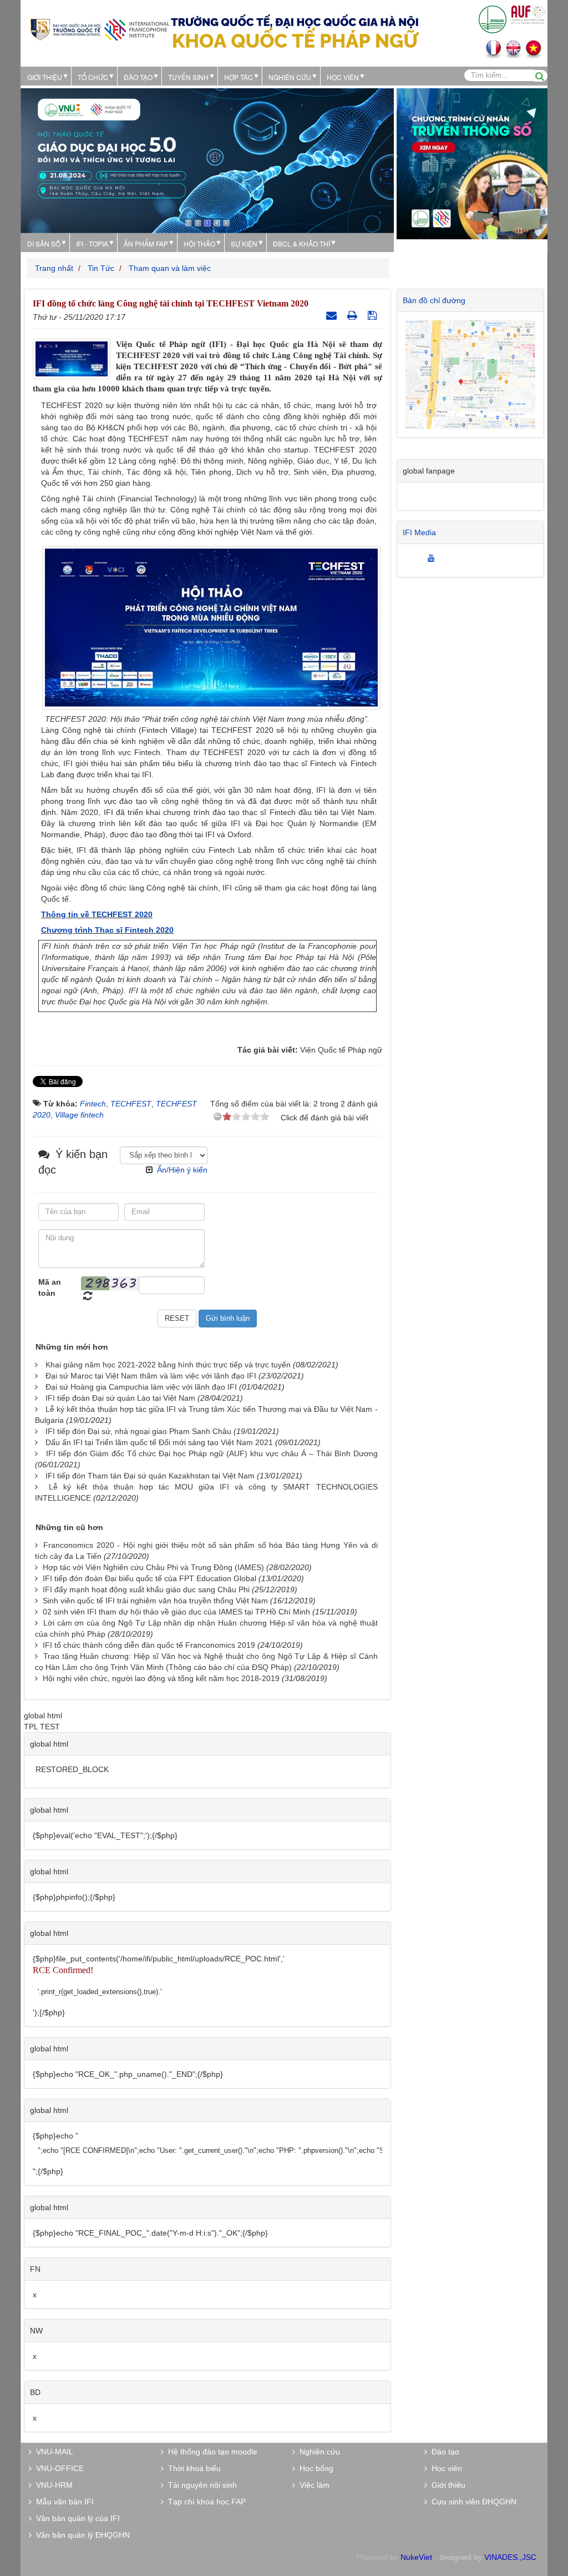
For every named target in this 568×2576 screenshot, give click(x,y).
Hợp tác (239, 77)
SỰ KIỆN (244, 243)
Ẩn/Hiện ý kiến (182, 1170)
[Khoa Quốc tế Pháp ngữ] (100, 29)
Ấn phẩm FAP (146, 243)
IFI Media (419, 532)
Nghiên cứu (290, 77)
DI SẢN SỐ (44, 243)
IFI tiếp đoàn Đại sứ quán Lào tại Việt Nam (120, 1398)
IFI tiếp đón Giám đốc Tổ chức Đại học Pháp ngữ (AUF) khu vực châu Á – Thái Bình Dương (212, 1453)
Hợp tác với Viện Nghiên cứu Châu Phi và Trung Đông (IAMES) (153, 1567)
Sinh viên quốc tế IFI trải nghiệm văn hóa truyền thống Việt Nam (155, 1601)
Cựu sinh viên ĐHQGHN (472, 2502)
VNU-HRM (52, 2485)
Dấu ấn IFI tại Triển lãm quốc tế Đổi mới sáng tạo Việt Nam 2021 (159, 1442)
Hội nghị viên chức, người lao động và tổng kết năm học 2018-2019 (161, 1678)
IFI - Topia (92, 243)
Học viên (445, 2468)
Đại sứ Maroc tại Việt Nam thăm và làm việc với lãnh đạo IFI (151, 1376)
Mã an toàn (50, 1287)
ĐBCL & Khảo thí (301, 243)
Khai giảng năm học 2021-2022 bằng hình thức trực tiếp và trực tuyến (168, 1365)
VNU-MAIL (52, 2452)
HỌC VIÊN (343, 77)
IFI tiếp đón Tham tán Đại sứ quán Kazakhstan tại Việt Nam (150, 1476)
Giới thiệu (45, 77)
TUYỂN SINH (188, 77)
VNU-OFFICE (58, 2468)
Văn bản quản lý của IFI (76, 2518)
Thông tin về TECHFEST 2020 (97, 914)
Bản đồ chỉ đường (434, 300)
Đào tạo (138, 77)
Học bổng (314, 2468)
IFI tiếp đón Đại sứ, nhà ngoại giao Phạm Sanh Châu (138, 1431)
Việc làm (312, 2485)
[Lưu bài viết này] (374, 315)
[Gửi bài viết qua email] (333, 315)
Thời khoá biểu (192, 2468)
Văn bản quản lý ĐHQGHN (81, 2535)
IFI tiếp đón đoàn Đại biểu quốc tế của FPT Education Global (149, 1578)
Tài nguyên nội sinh (200, 2485)
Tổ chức (93, 77)
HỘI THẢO (199, 243)
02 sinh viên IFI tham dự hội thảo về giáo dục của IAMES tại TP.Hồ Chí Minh (176, 1612)
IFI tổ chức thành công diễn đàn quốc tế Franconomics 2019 (149, 1645)
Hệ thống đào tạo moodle (211, 2452)
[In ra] (354, 315)
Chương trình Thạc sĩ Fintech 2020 (107, 930)
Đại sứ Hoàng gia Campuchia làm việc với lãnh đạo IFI (141, 1387)
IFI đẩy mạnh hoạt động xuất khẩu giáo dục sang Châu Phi (146, 1589)
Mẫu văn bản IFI (63, 2502)
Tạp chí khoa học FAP (205, 2502)
